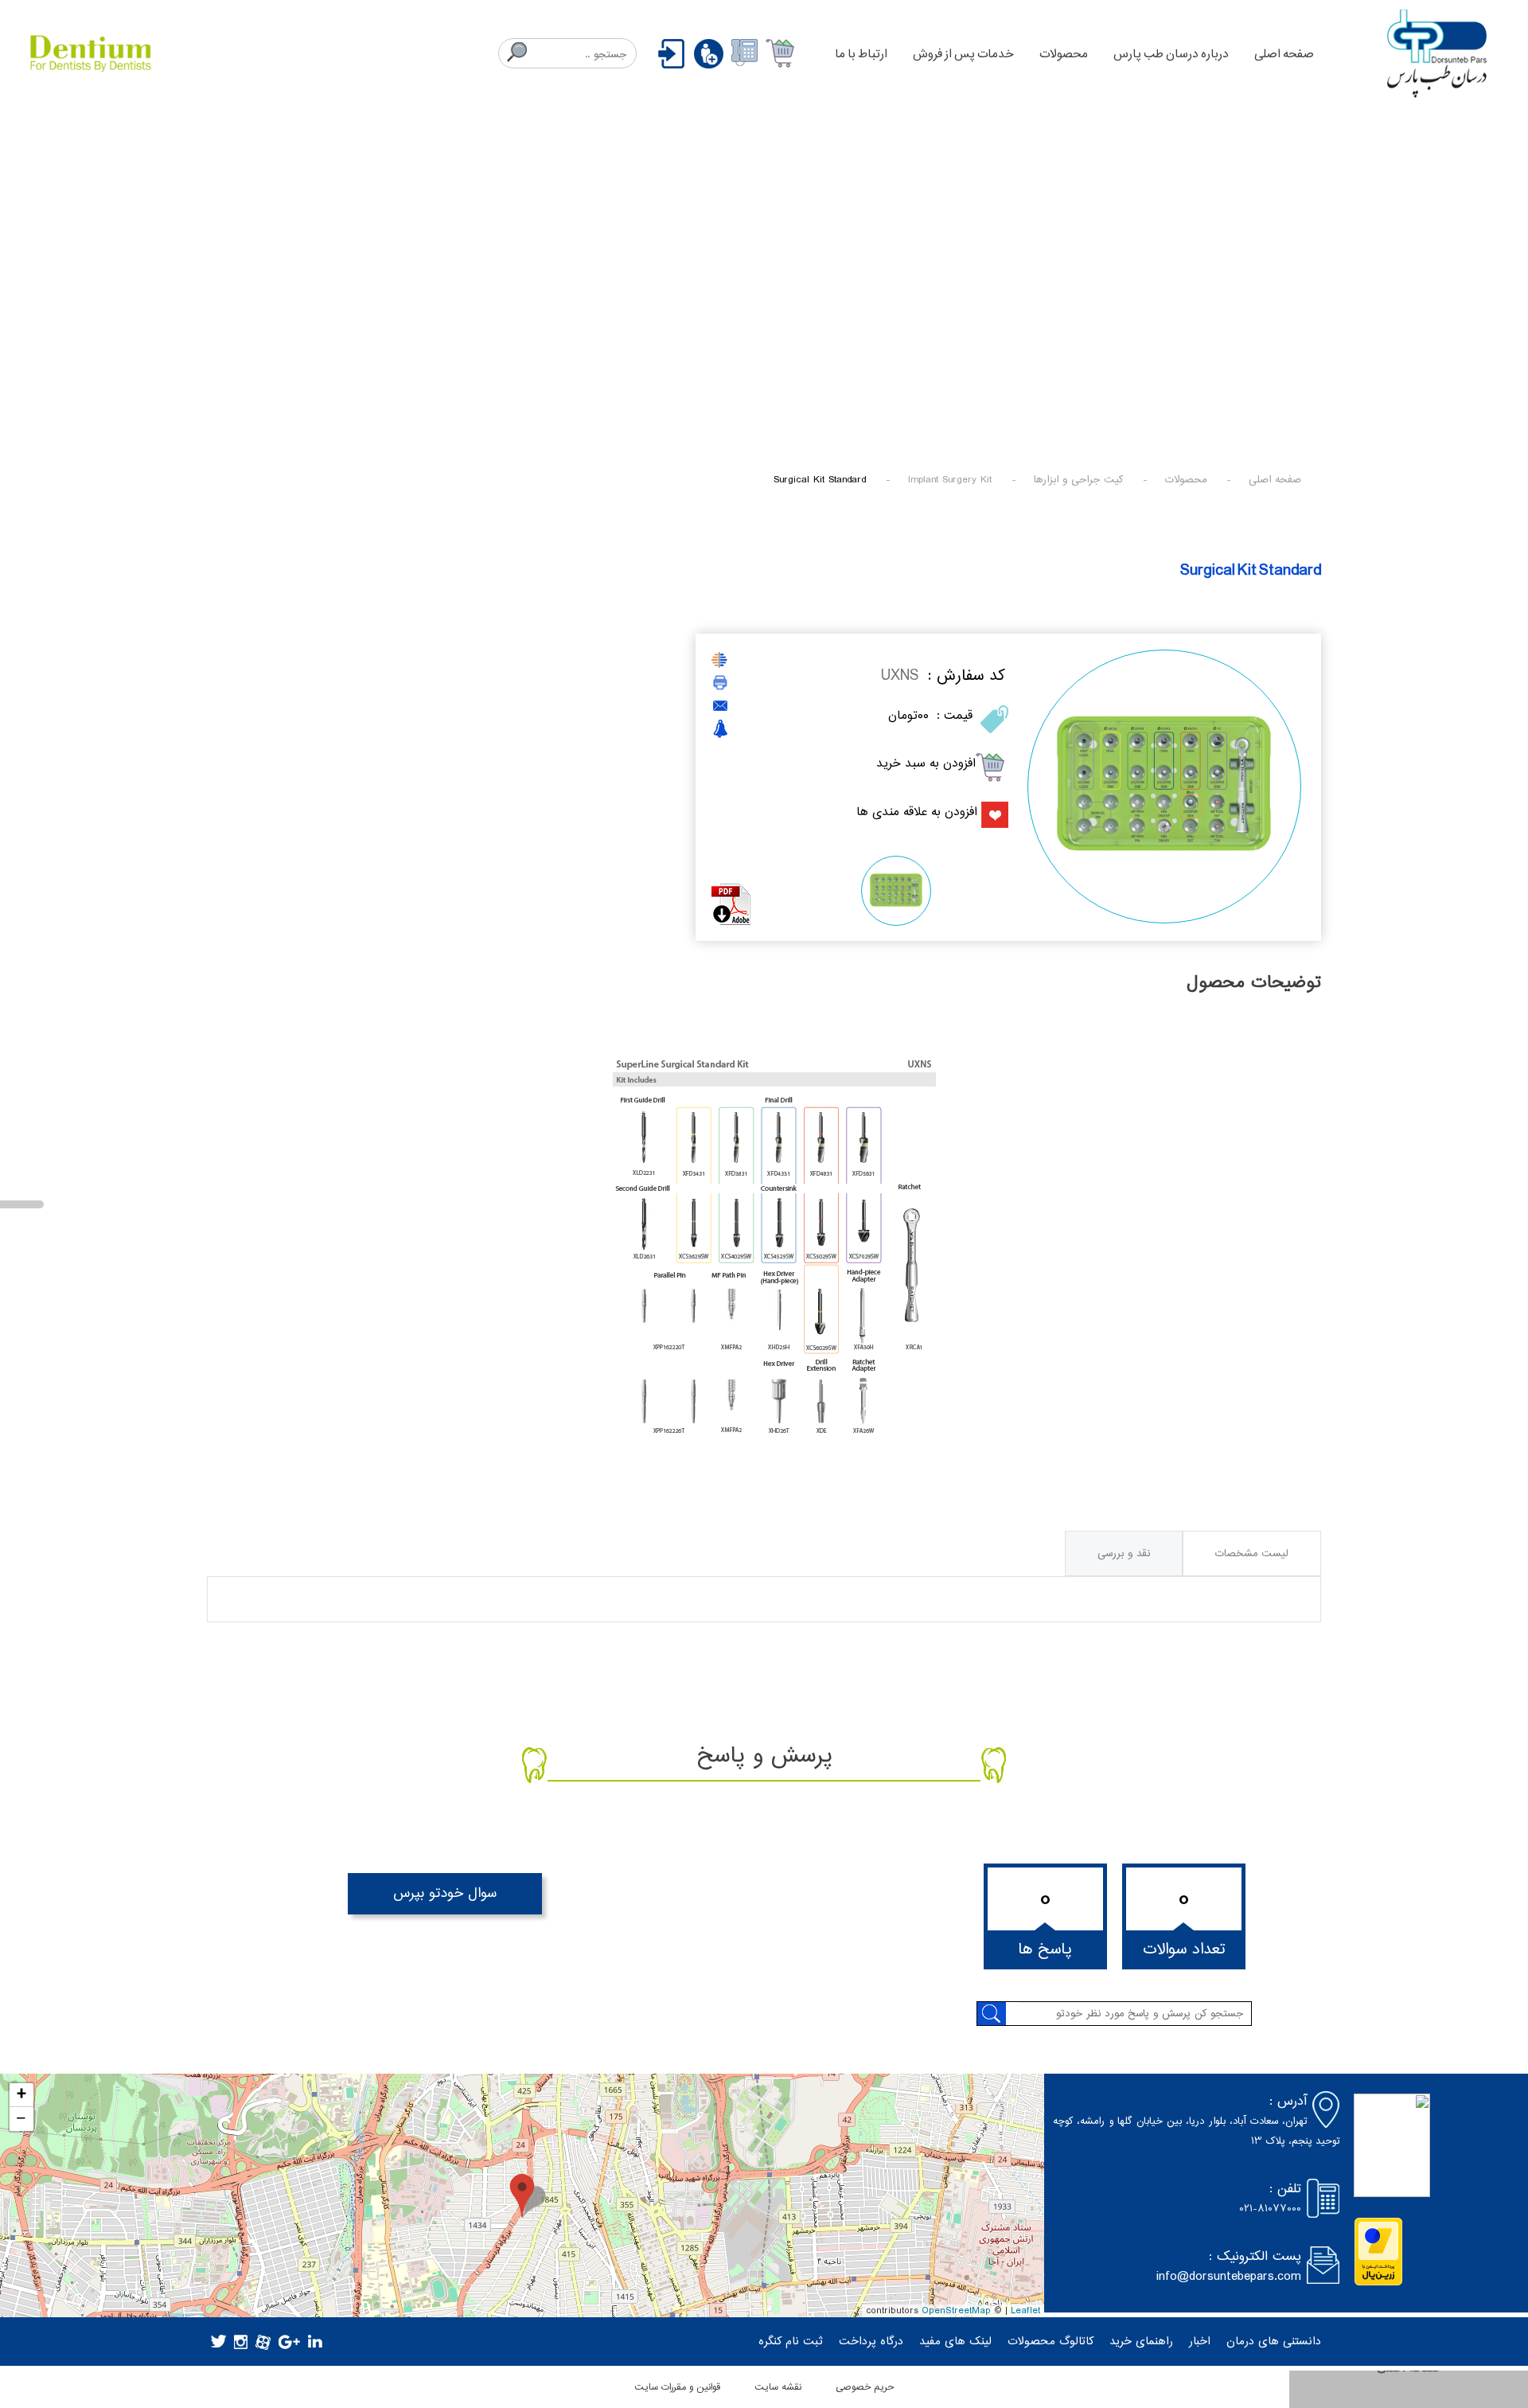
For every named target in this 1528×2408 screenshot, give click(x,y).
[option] (1164, 786)
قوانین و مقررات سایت (677, 2387)
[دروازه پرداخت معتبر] (1378, 2252)
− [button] (21, 2119)
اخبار (1200, 2342)
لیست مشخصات (1252, 1553)
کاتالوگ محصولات (1050, 2342)
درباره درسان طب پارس (1171, 54)
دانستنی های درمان (1274, 2342)
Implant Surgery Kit (950, 480)
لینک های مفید (955, 2342)
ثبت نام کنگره (791, 2342)
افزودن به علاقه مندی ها (917, 812)
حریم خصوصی (865, 2387)
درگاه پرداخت (871, 2342)
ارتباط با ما (861, 54)
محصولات (1064, 54)
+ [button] (21, 2095)
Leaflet (1025, 2311)
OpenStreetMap (956, 2311)
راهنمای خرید (1141, 2342)
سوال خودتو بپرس (445, 1893)
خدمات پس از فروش (963, 54)
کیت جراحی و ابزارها (1078, 480)
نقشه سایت (778, 2387)
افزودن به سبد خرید (926, 763)
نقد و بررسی (1124, 1553)
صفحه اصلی (1284, 54)
